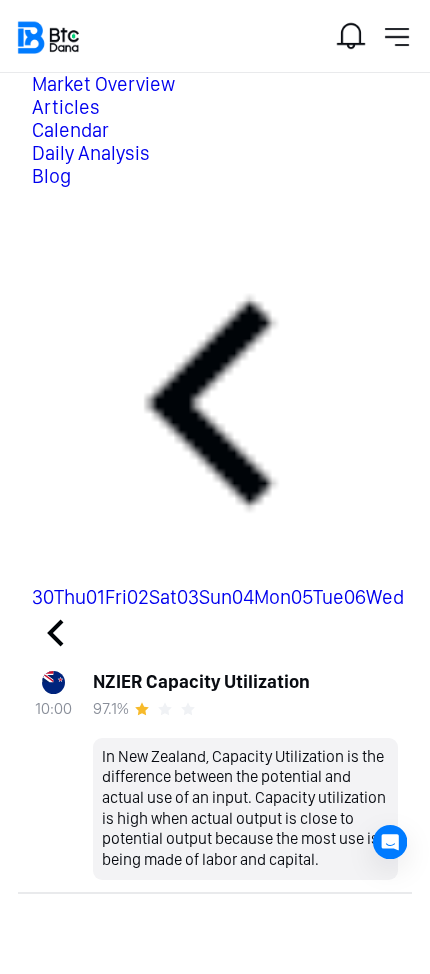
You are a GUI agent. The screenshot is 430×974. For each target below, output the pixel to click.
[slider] (167, 709)
